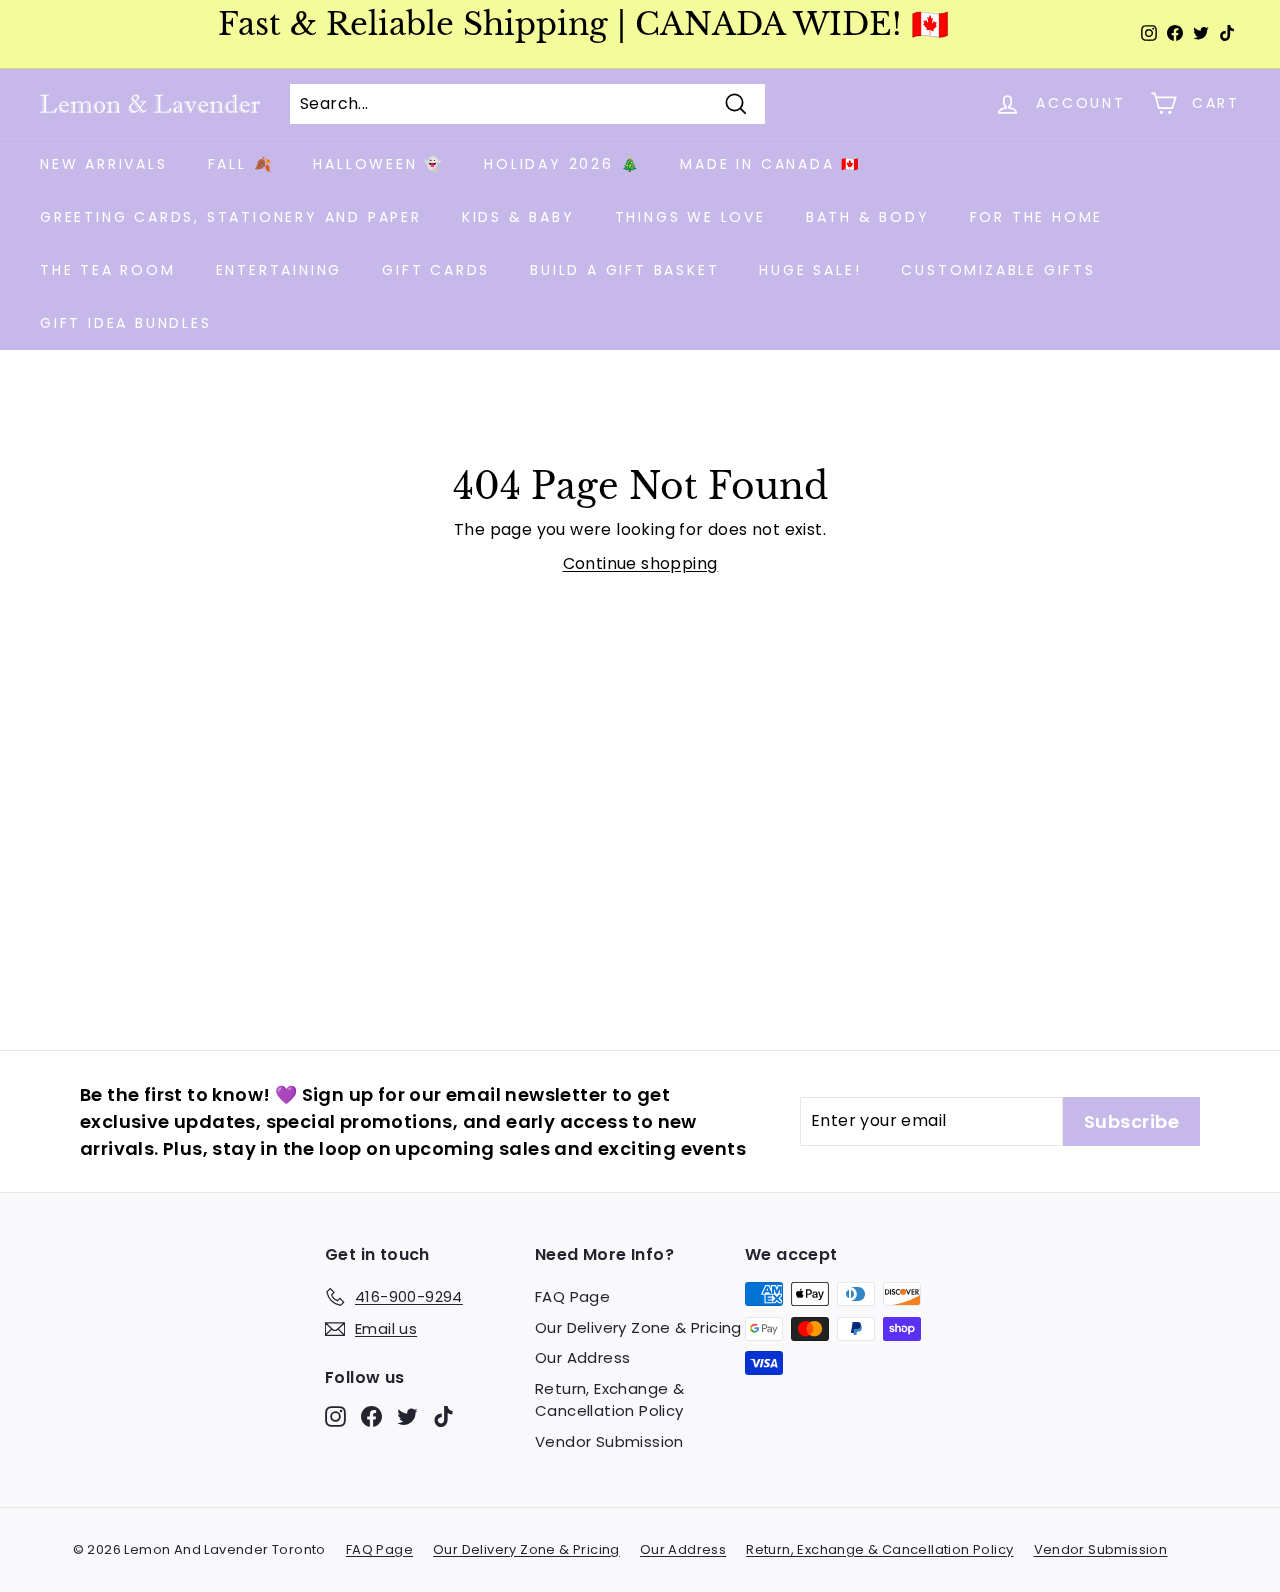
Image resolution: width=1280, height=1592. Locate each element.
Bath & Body (868, 217)
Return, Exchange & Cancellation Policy (609, 1400)
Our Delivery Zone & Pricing (638, 1327)
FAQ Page (572, 1296)
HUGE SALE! (810, 270)
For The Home (1037, 217)
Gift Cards (436, 270)
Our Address (582, 1357)
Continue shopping (640, 563)
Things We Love (690, 217)
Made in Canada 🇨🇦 (770, 164)
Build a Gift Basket (624, 270)
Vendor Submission (609, 1441)
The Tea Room (108, 270)
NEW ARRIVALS (104, 164)
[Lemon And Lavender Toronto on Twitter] (407, 1416)
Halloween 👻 (378, 164)
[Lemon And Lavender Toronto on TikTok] (443, 1416)
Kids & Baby (518, 217)
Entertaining (279, 270)
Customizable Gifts (998, 270)
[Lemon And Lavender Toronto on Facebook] (371, 1416)
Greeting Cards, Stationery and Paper (231, 217)
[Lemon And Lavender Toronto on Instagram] (335, 1416)
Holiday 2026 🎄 (562, 164)
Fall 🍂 (241, 164)
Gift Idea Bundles (126, 323)
